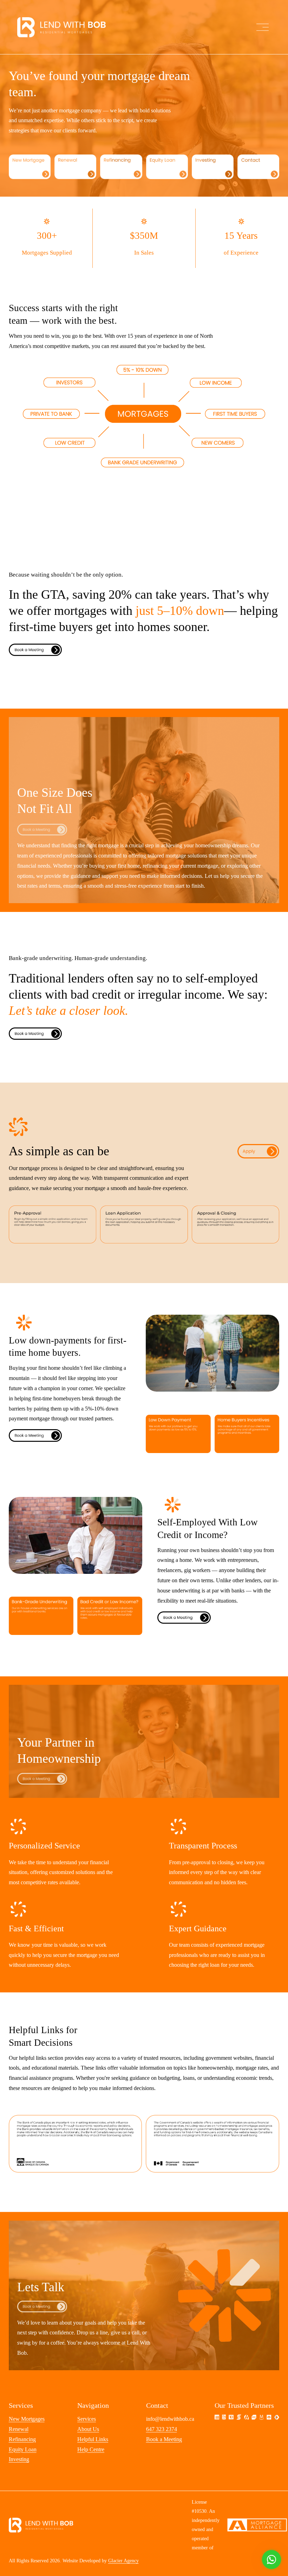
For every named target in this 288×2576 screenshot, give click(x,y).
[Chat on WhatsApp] (271, 2559)
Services (87, 2419)
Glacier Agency (123, 2561)
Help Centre (91, 2449)
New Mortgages (27, 2419)
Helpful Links (93, 2439)
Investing (19, 2459)
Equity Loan (23, 2449)
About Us (88, 2429)
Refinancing (22, 2439)
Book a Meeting (164, 2439)
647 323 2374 (162, 2429)
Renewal (19, 2429)
